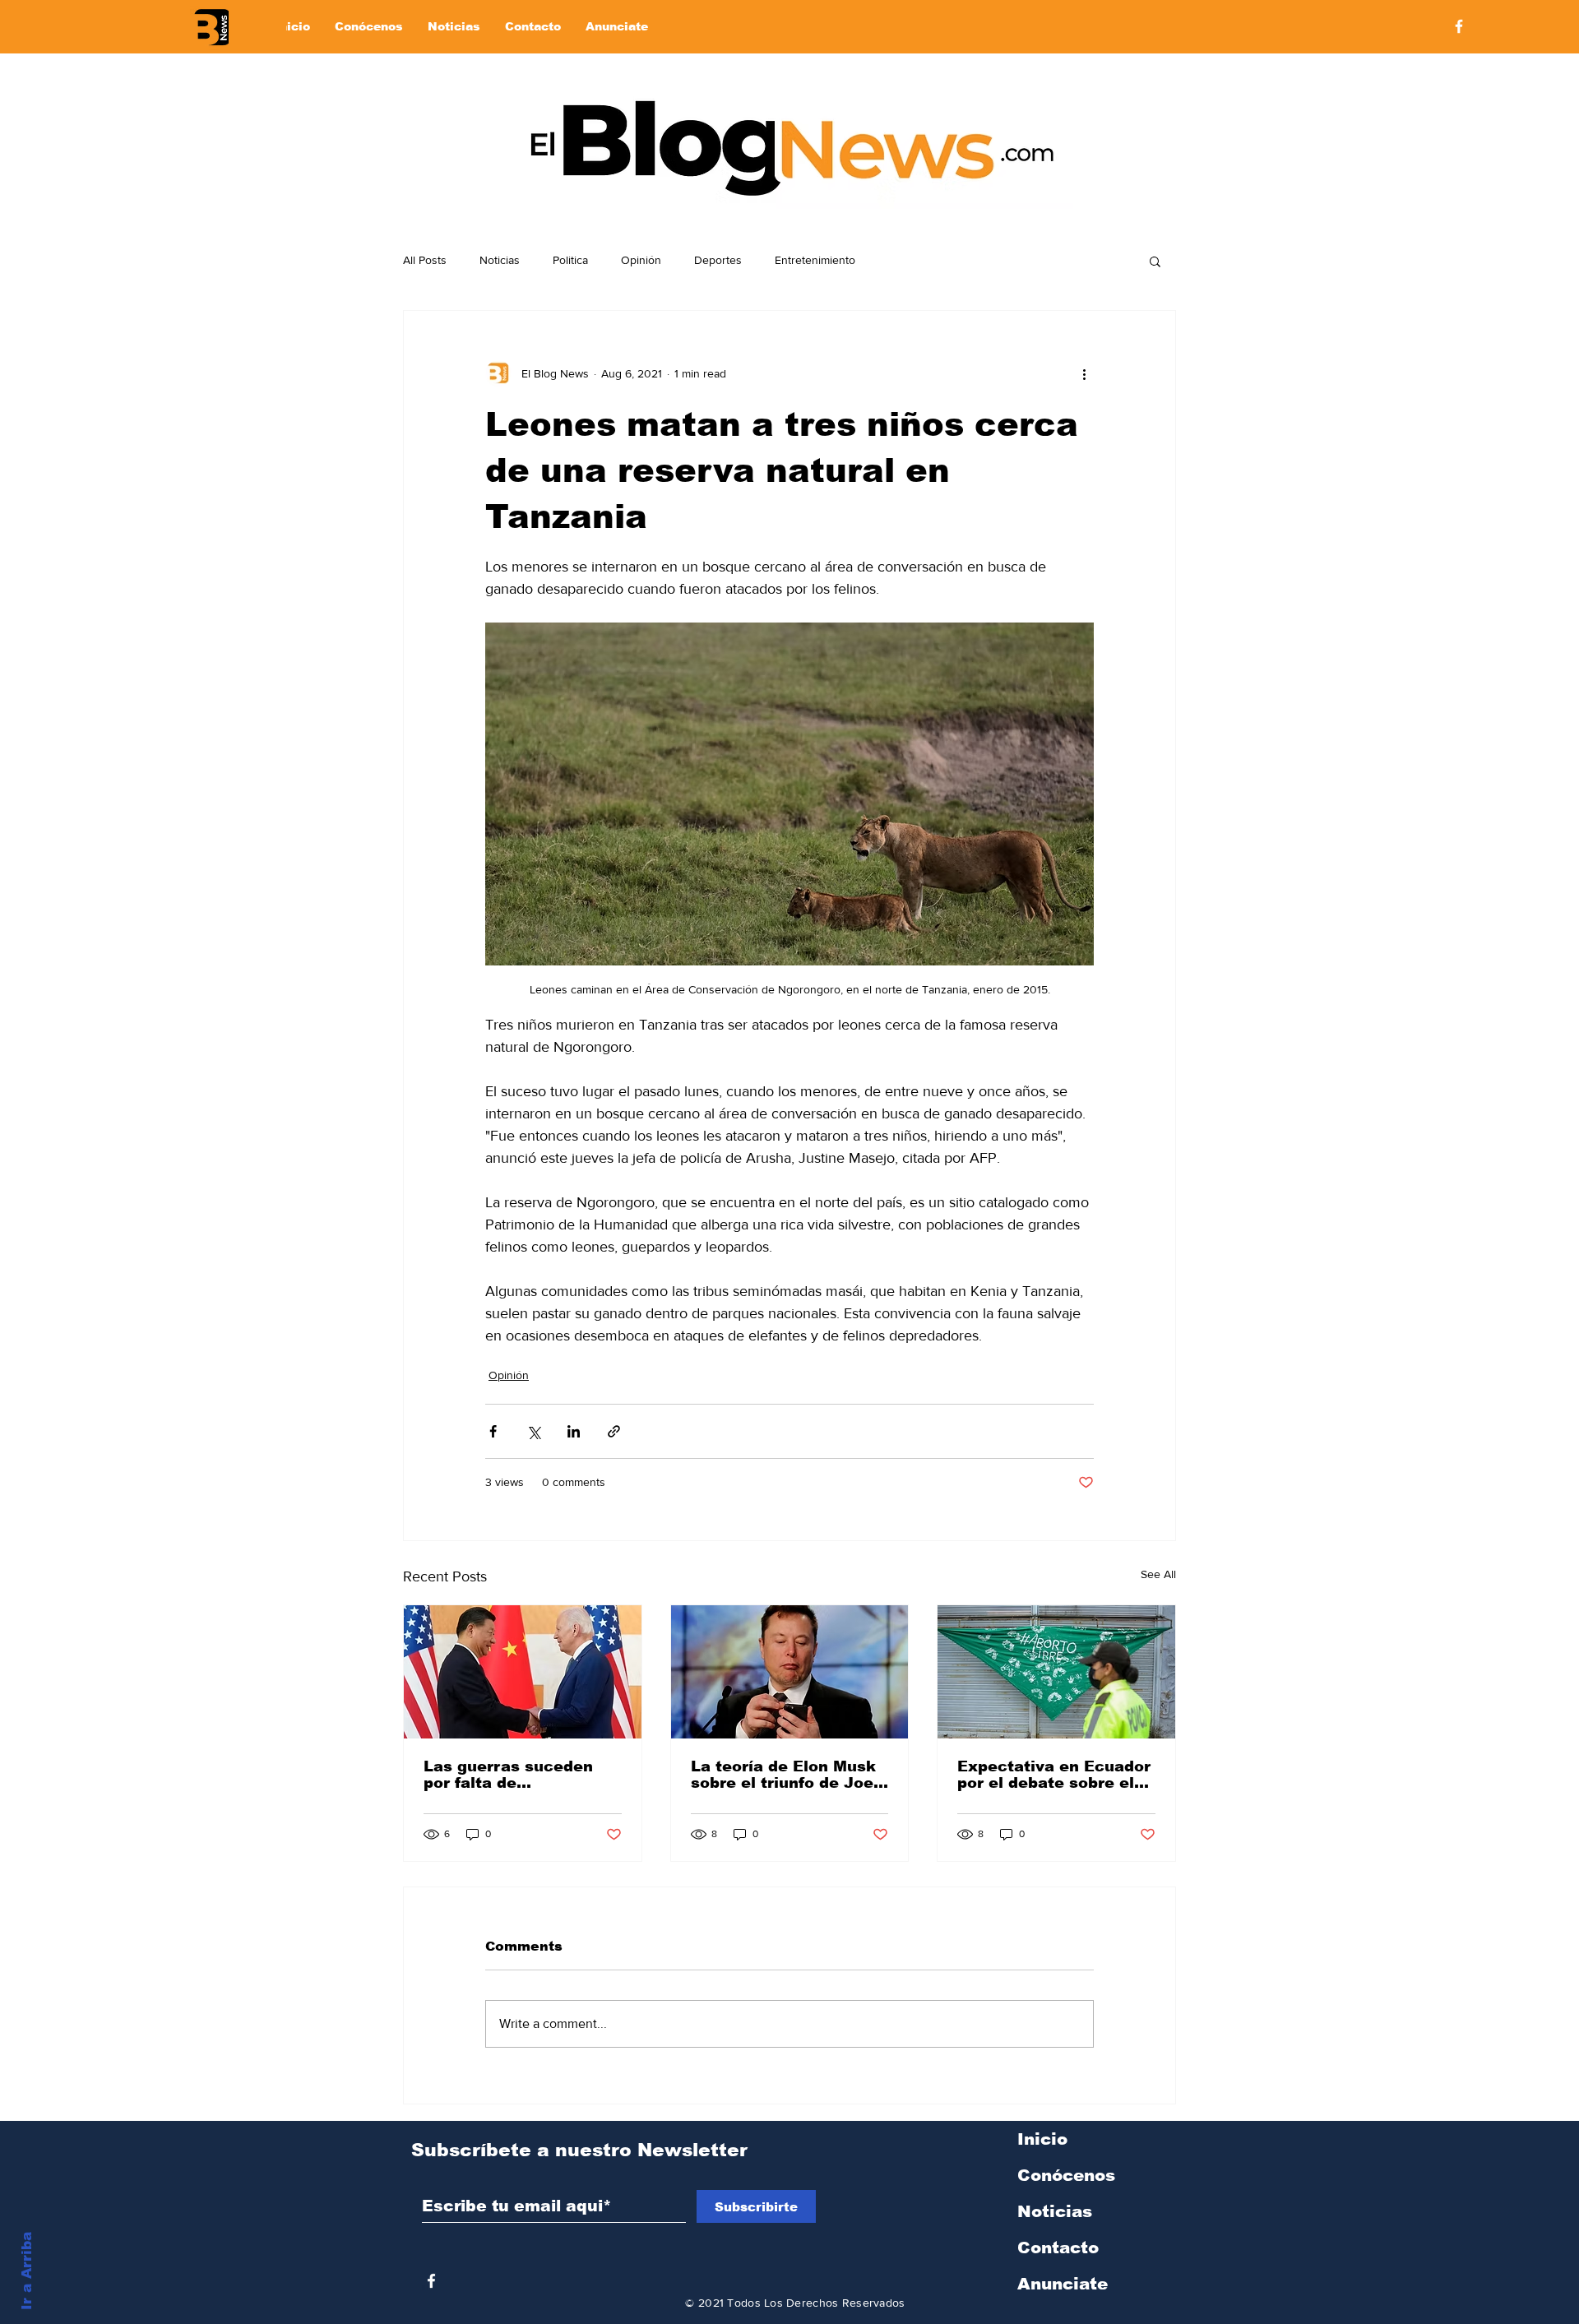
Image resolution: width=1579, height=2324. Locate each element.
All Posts (425, 260)
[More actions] (1084, 373)
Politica (570, 260)
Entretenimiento (815, 260)
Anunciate (1063, 2284)
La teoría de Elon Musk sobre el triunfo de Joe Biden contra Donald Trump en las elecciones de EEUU (783, 1775)
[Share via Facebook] (493, 1431)
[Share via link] (614, 1431)
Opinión (641, 260)
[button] (1155, 261)
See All (1158, 1574)
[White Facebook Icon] (431, 2281)
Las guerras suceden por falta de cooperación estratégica (508, 1775)
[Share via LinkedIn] (574, 1431)
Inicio (1042, 2139)
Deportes (718, 260)
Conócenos (1066, 2175)
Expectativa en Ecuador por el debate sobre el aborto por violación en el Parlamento (1054, 1775)
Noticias (500, 260)
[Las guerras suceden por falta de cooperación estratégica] (523, 1672)
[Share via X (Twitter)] (533, 1431)
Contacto (1058, 2248)
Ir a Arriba (27, 2271)
